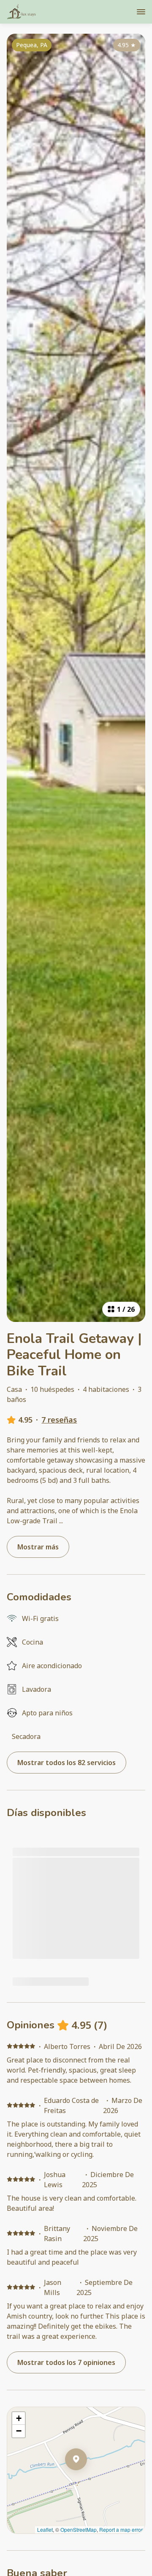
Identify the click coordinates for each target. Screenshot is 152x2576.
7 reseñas (59, 1420)
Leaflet (45, 2529)
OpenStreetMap (79, 2529)
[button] (87, 2481)
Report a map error (121, 2529)
